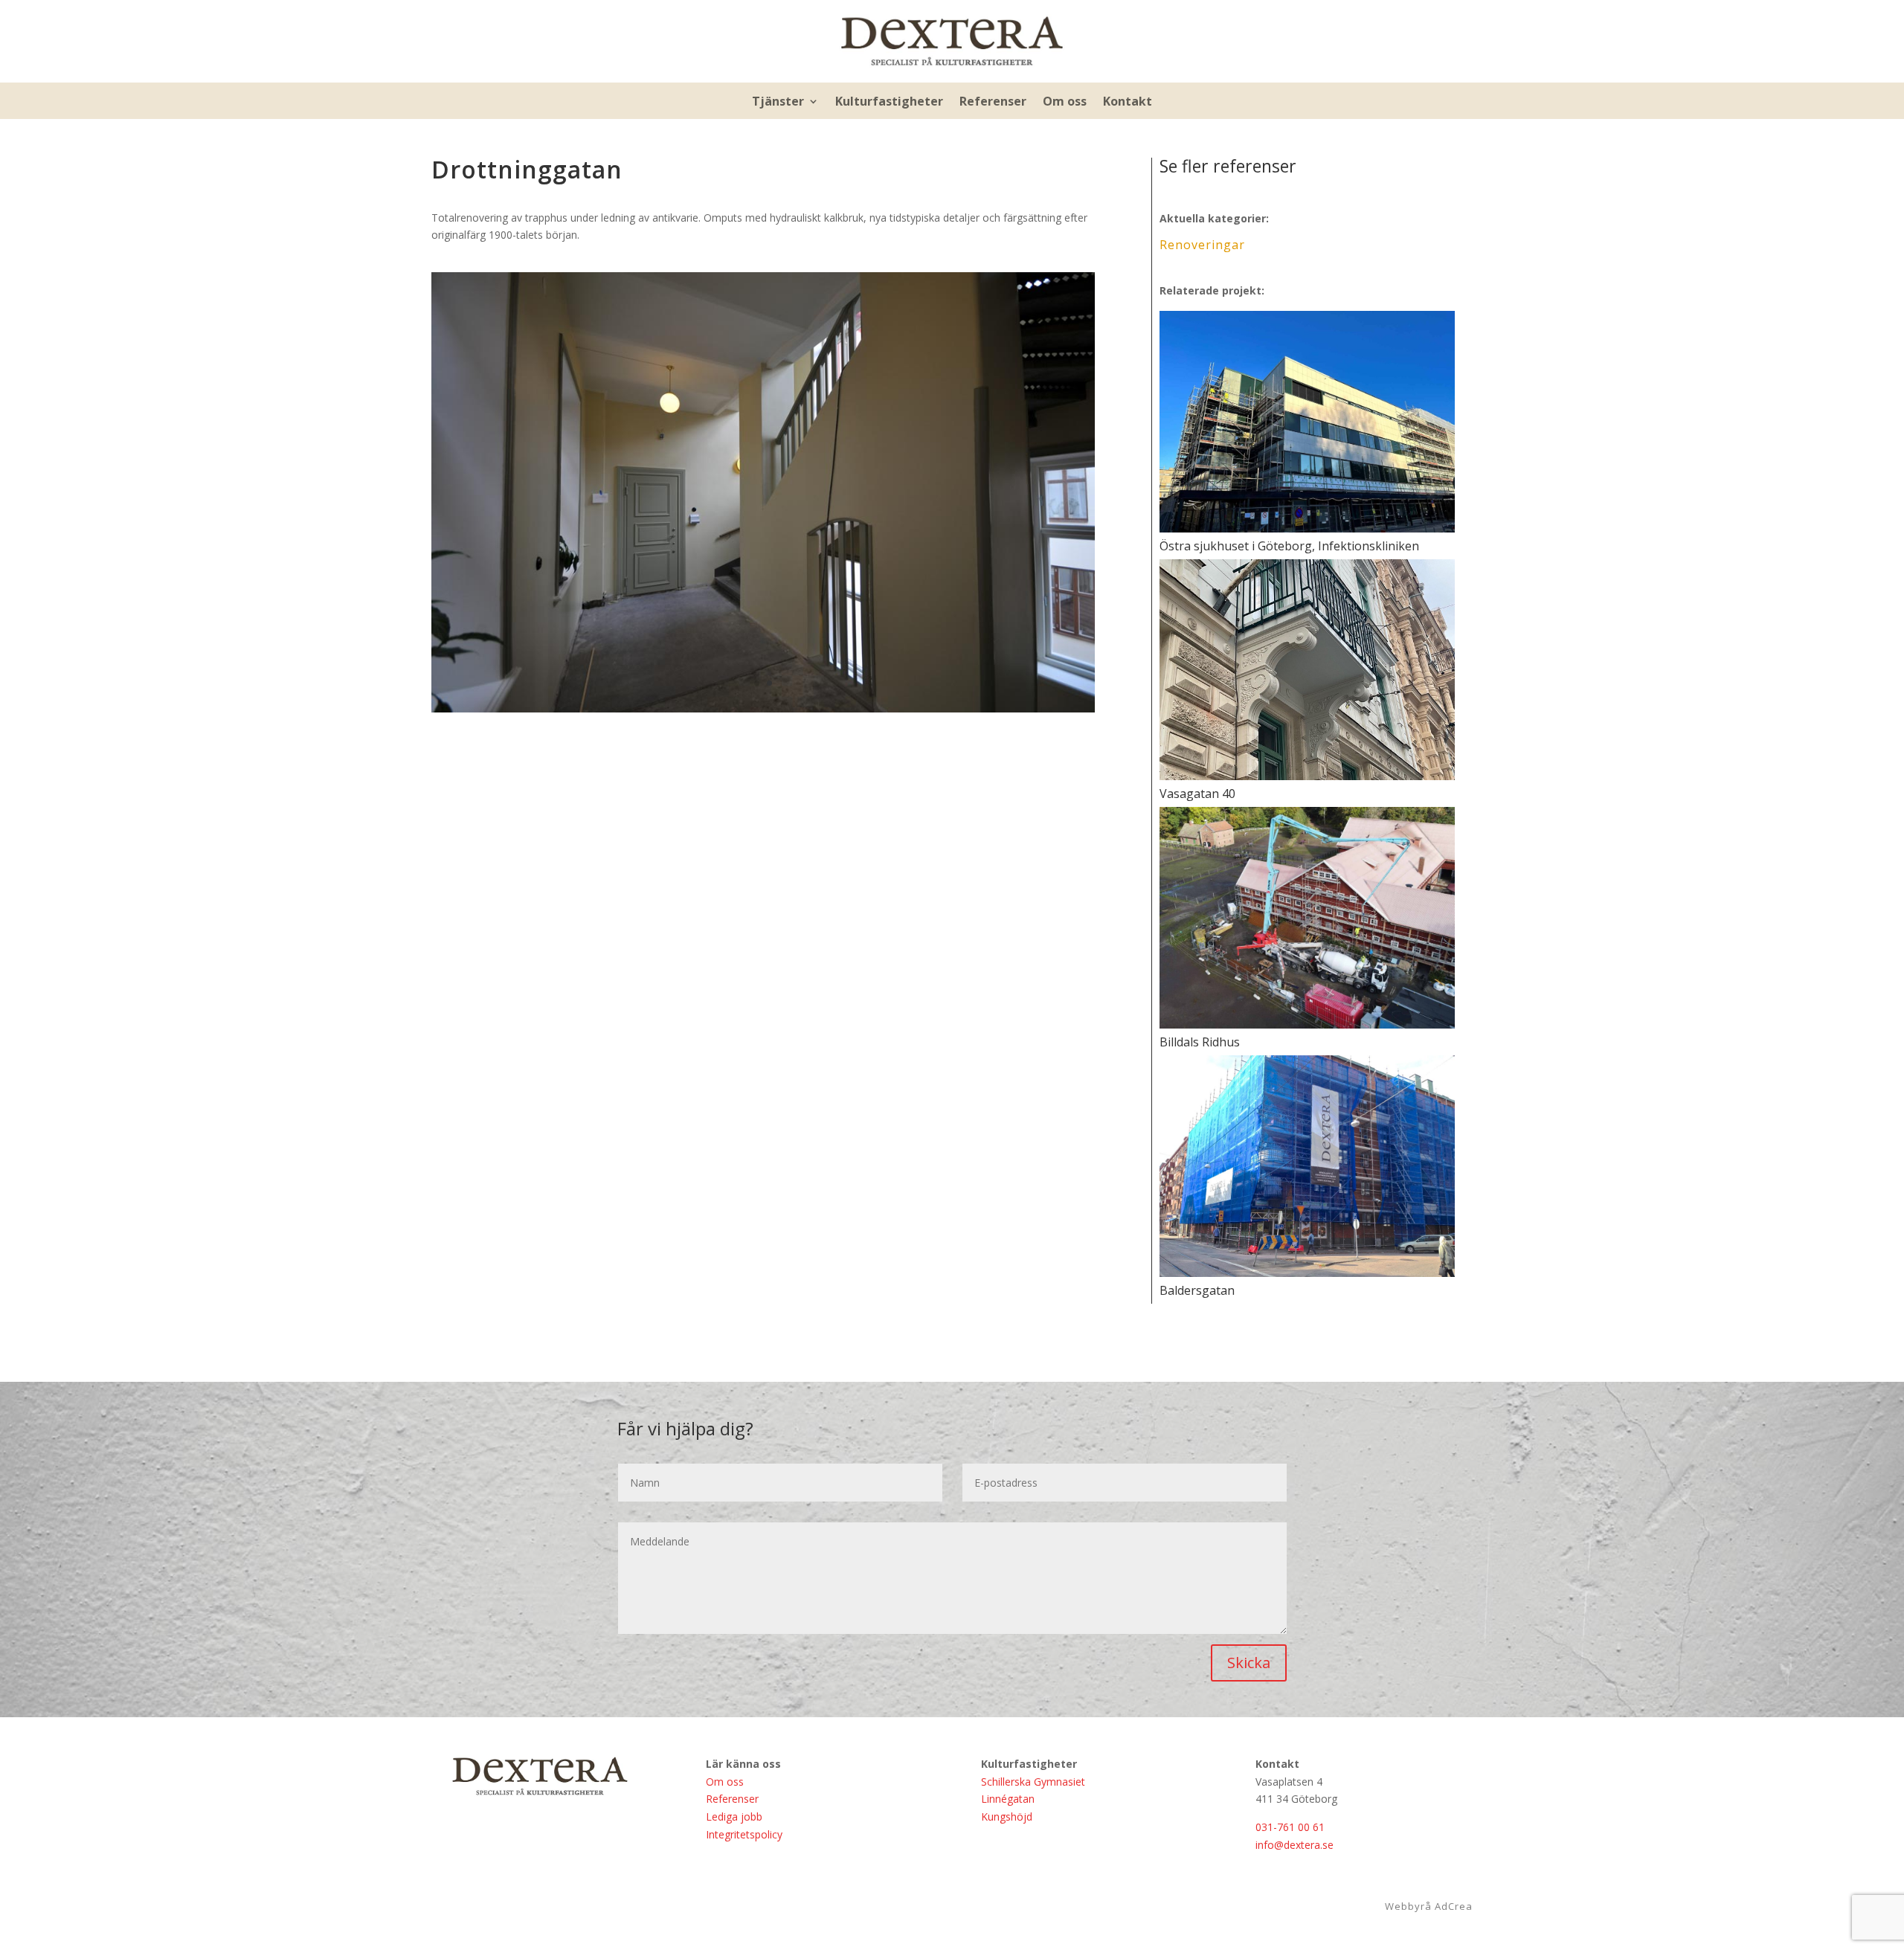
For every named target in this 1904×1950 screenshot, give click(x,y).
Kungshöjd (1007, 1817)
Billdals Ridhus (1200, 1042)
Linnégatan (1008, 1799)
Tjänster (778, 103)
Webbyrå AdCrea (1429, 1906)
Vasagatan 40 (1197, 794)
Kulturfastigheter (889, 103)
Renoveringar (1202, 245)
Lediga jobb (734, 1817)
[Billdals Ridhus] (1307, 918)
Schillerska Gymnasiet (1033, 1782)
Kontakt (1128, 103)
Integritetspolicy (744, 1834)
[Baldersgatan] (1307, 1166)
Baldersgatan (1197, 1290)
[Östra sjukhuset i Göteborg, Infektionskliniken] (1307, 422)
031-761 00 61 (1290, 1827)
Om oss (1065, 103)
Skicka (1249, 1663)
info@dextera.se (1294, 1845)
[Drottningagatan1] (763, 712)
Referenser (993, 103)
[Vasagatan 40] (1307, 670)
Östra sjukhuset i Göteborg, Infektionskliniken (1289, 546)
